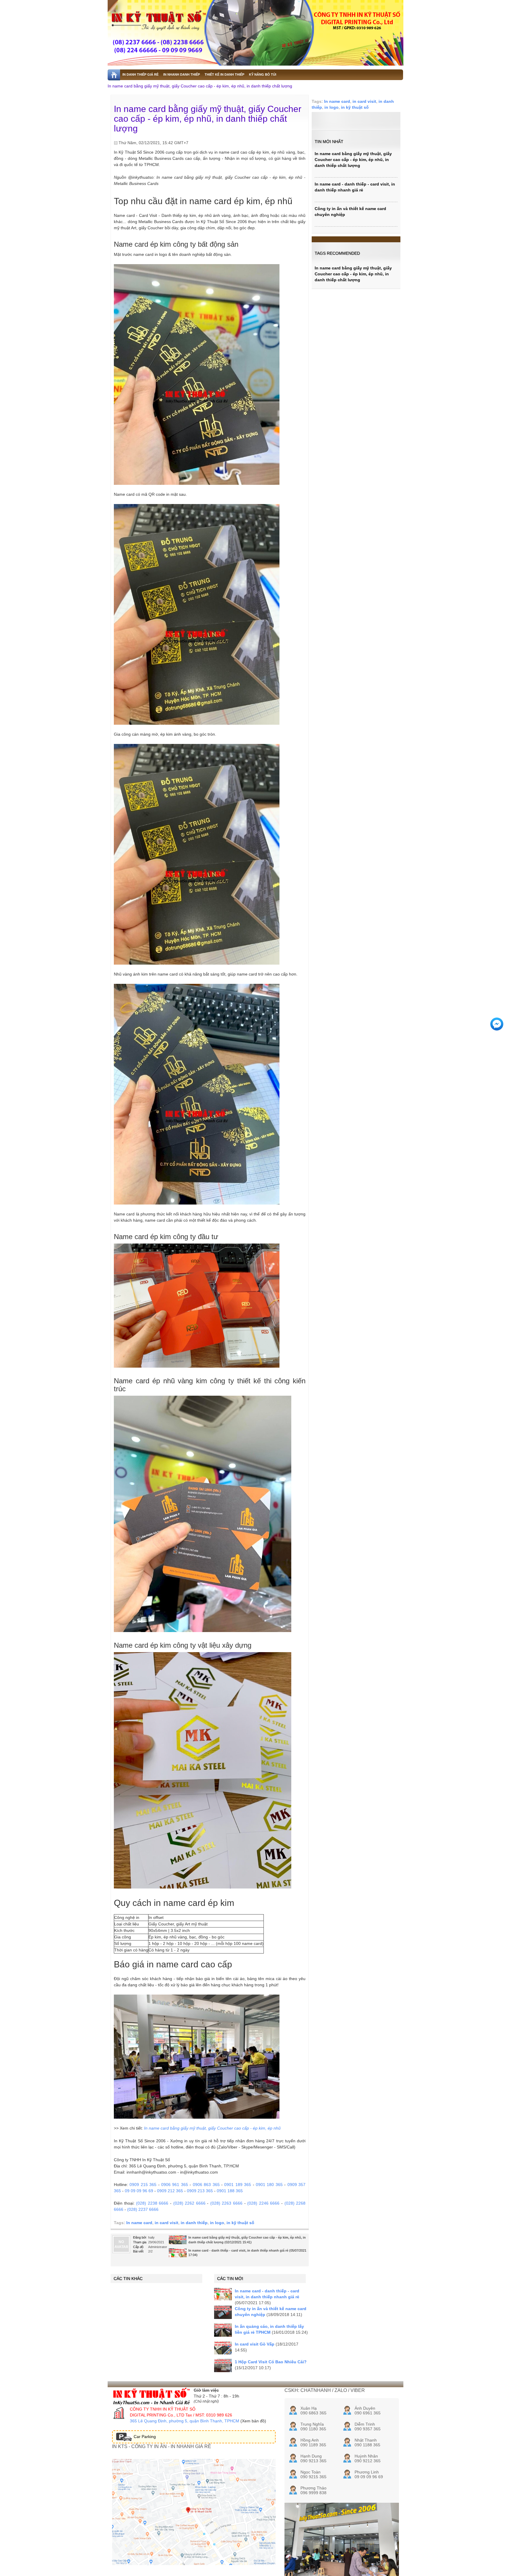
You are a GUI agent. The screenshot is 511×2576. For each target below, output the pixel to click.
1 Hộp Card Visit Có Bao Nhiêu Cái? (271, 2362)
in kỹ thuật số (240, 2223)
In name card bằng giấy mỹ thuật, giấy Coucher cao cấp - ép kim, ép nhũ (212, 2128)
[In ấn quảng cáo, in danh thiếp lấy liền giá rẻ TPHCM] (223, 2330)
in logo (217, 2223)
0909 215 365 (143, 2185)
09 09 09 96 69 (139, 2191)
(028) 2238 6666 (152, 2203)
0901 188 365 (230, 2191)
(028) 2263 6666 (226, 2203)
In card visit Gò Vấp (255, 2344)
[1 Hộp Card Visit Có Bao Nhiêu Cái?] (223, 2365)
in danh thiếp (194, 2223)
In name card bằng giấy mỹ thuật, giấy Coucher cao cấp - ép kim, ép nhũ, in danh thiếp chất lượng (200, 86)
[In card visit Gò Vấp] (223, 2348)
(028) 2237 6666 (143, 2209)
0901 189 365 (238, 2185)
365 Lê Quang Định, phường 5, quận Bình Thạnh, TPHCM (185, 2421)
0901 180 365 (269, 2185)
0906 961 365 (175, 2185)
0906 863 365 (206, 2185)
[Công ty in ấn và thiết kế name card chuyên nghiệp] (223, 2312)
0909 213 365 (200, 2191)
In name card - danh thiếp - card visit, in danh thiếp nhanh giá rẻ (238, 2250)
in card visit (166, 2223)
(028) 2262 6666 (189, 2203)
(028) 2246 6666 (263, 2203)
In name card (139, 2223)
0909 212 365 (170, 2191)
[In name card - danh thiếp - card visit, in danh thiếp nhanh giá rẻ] (178, 2255)
